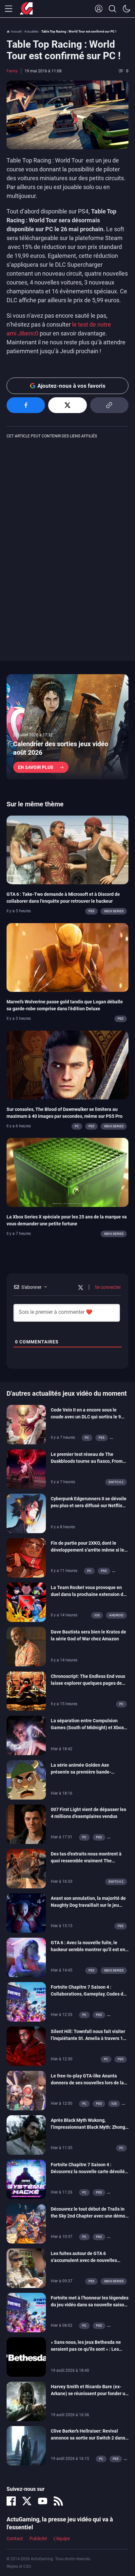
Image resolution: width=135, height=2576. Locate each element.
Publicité (38, 2539)
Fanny (12, 71)
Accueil (16, 31)
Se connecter (107, 1287)
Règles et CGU (19, 2566)
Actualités (31, 31)
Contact (15, 2539)
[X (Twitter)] (27, 2501)
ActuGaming (26, 9)
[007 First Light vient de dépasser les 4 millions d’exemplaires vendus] (26, 1824)
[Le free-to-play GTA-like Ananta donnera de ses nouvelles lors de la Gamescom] (26, 2090)
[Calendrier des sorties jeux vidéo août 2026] (67, 727)
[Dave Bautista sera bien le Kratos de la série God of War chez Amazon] (26, 1646)
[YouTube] (43, 2501)
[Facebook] (11, 2501)
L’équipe (62, 2539)
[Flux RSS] (58, 2501)
